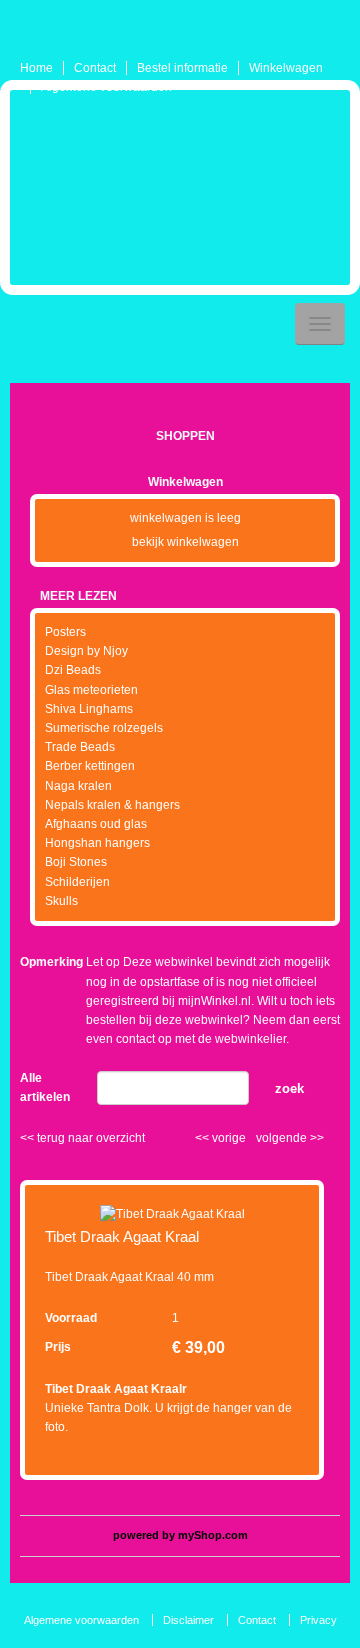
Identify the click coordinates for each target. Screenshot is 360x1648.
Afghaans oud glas (96, 824)
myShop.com (213, 1535)
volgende (290, 1138)
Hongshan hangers (97, 843)
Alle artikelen (45, 1087)
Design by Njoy (86, 651)
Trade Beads (80, 747)
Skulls (61, 901)
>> (315, 1138)
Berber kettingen (90, 766)
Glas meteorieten (91, 690)
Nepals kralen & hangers (112, 805)
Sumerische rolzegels (104, 728)
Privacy (318, 1620)
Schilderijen (77, 882)
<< (203, 1138)
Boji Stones (76, 862)
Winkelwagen (286, 68)
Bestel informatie (182, 68)
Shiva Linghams (89, 709)
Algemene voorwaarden (106, 87)
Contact (95, 68)
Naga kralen (78, 786)
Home (36, 68)
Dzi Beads (73, 670)
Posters (65, 632)
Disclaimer (188, 1620)
